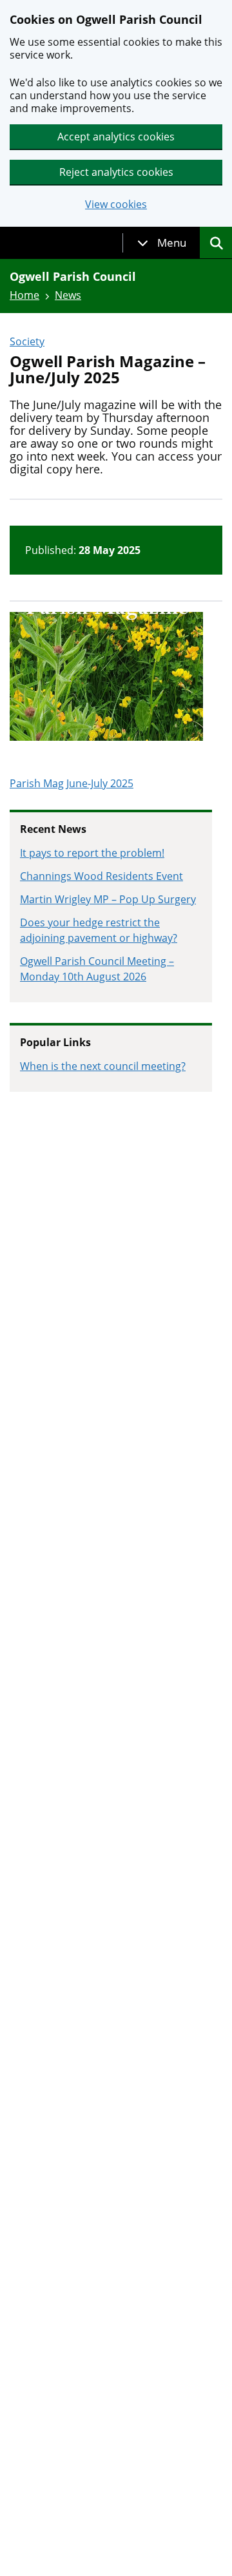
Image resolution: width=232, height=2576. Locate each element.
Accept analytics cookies (116, 137)
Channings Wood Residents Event (101, 876)
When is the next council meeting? (103, 1066)
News (68, 295)
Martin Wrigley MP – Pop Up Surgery (108, 899)
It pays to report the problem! (92, 853)
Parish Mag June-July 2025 (72, 783)
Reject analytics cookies (116, 172)
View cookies (116, 205)
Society (27, 341)
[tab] (162, 243)
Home (24, 295)
